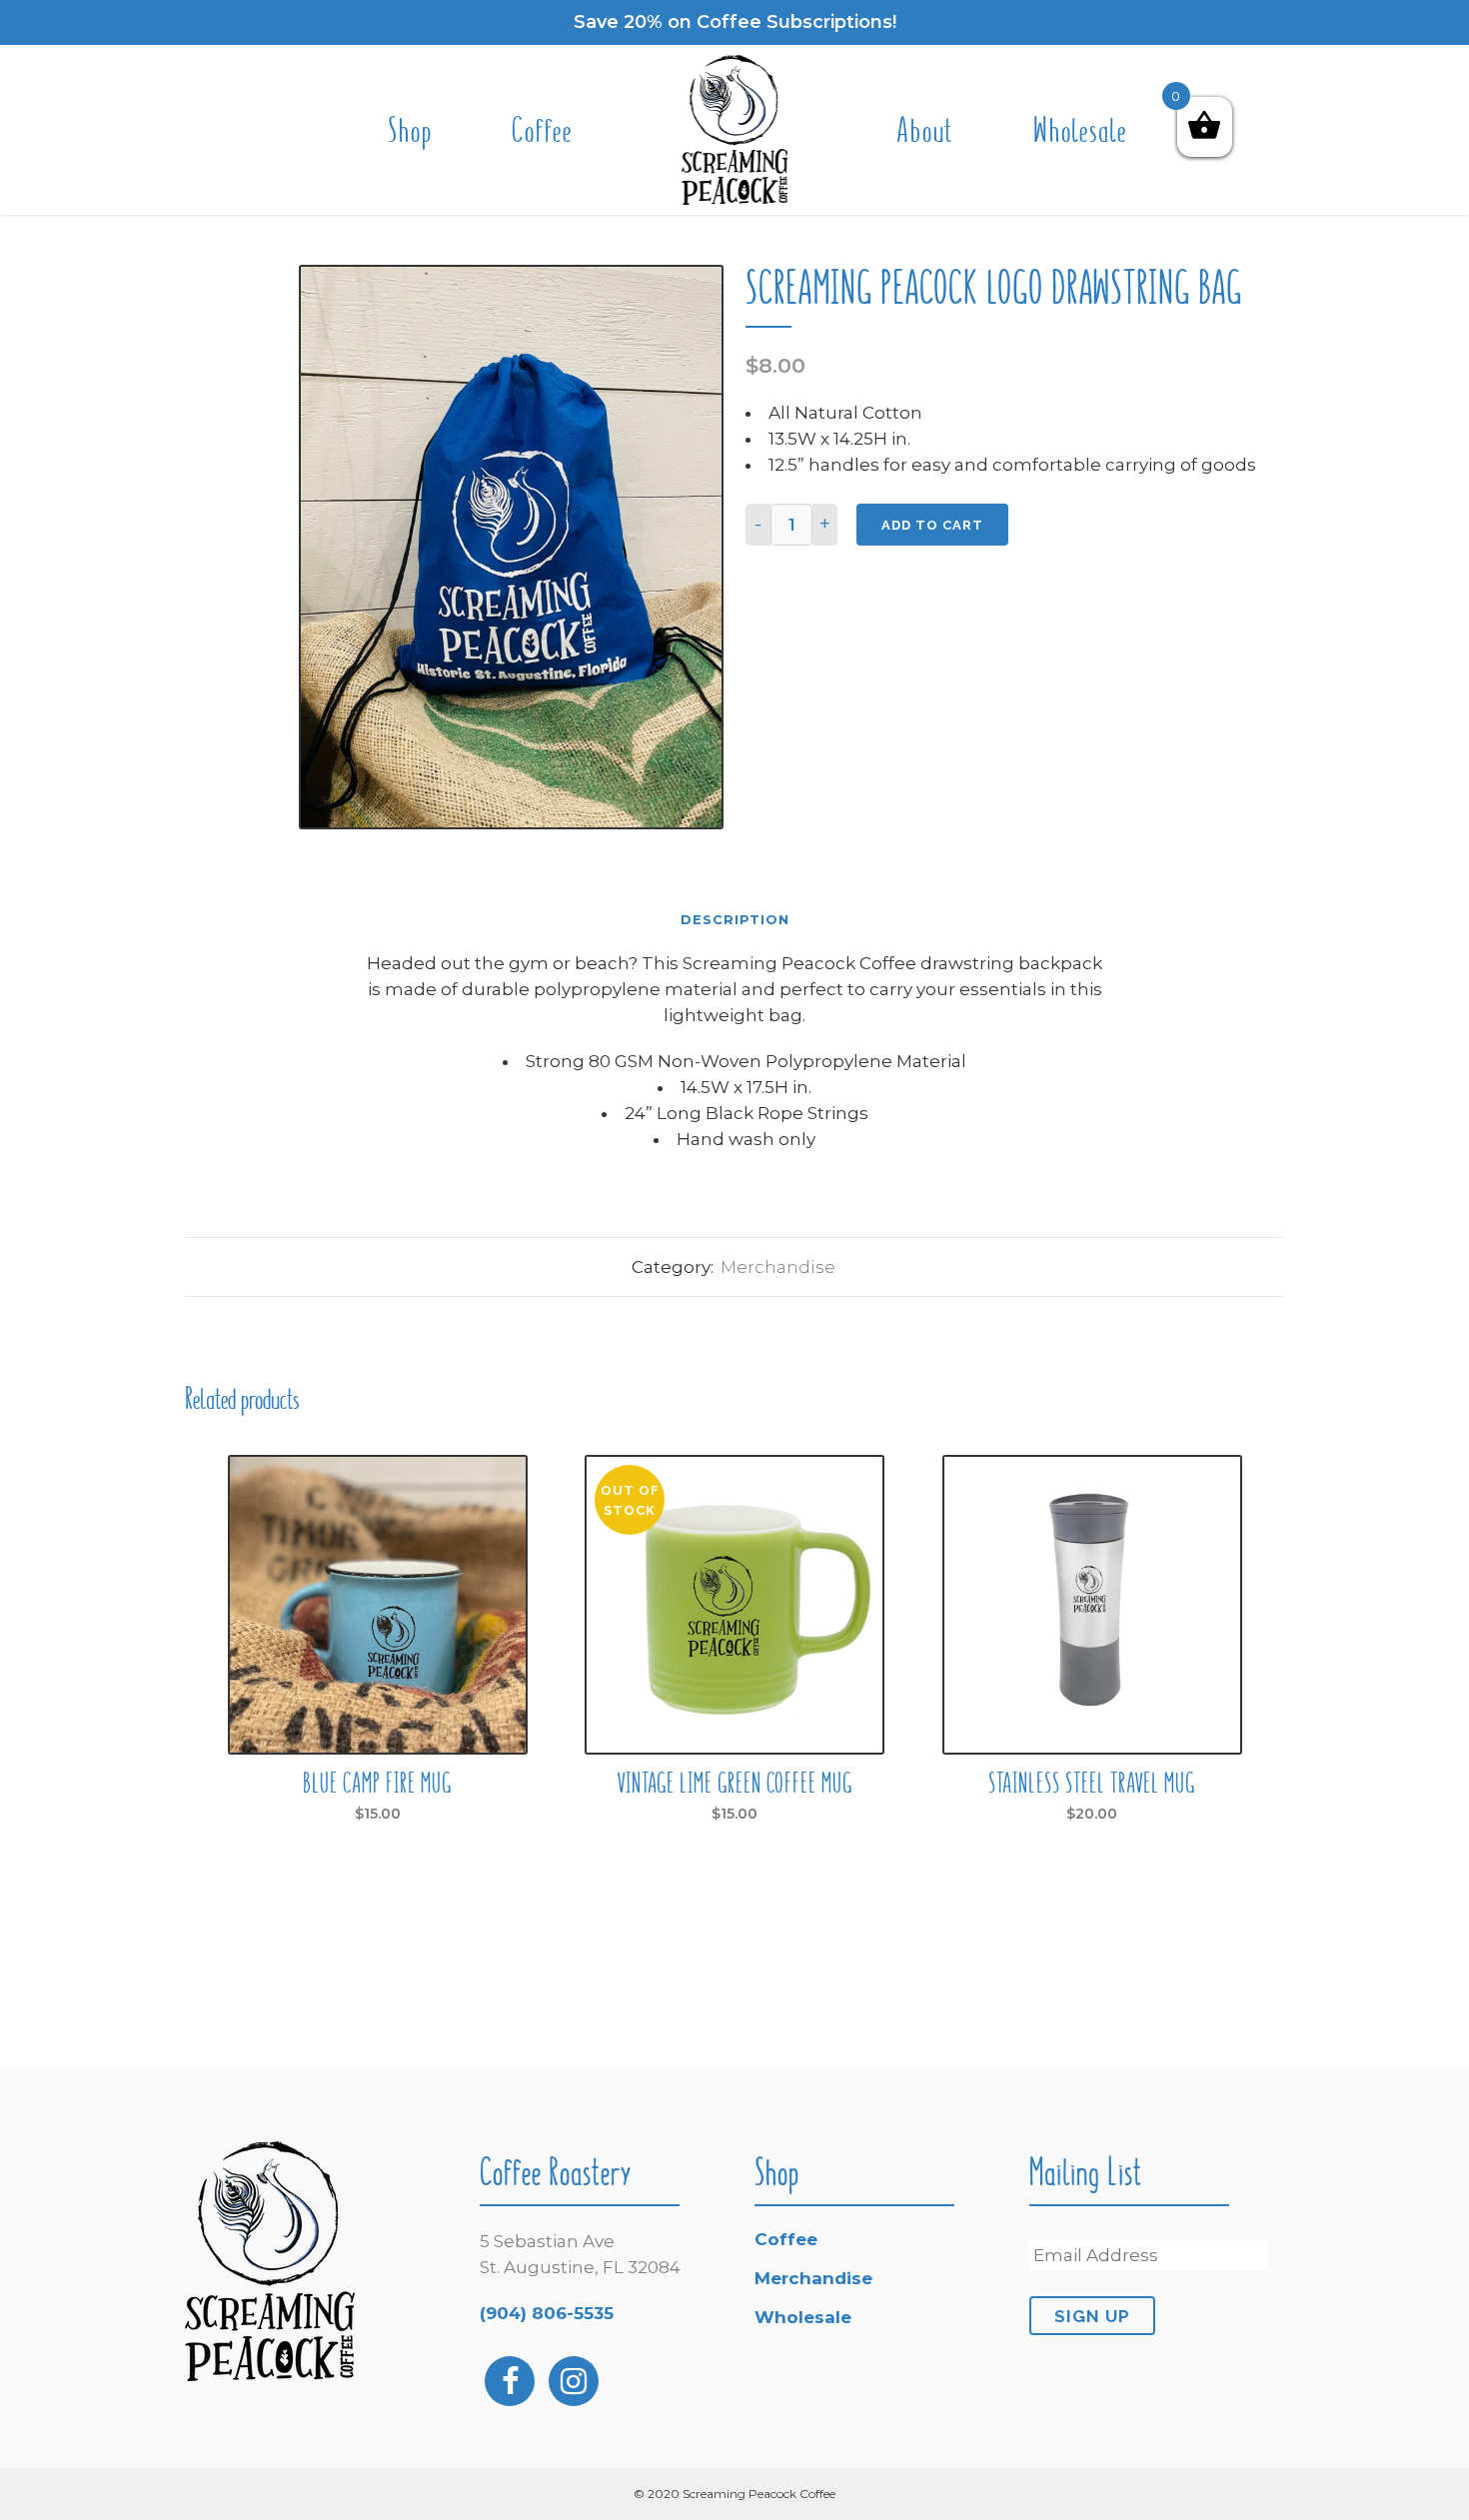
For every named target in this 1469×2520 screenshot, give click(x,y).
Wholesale (803, 2317)
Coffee (786, 2239)
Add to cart (932, 525)
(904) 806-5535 (547, 2313)
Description (735, 919)
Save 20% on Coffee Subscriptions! (735, 22)
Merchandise (778, 1267)
